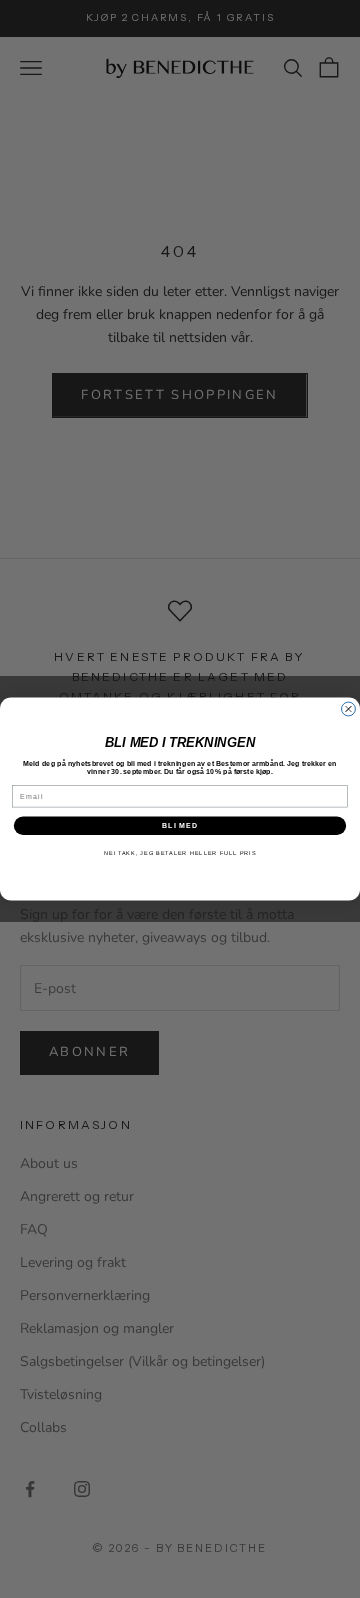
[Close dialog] (349, 709)
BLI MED (180, 826)
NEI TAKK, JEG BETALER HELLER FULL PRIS (180, 853)
